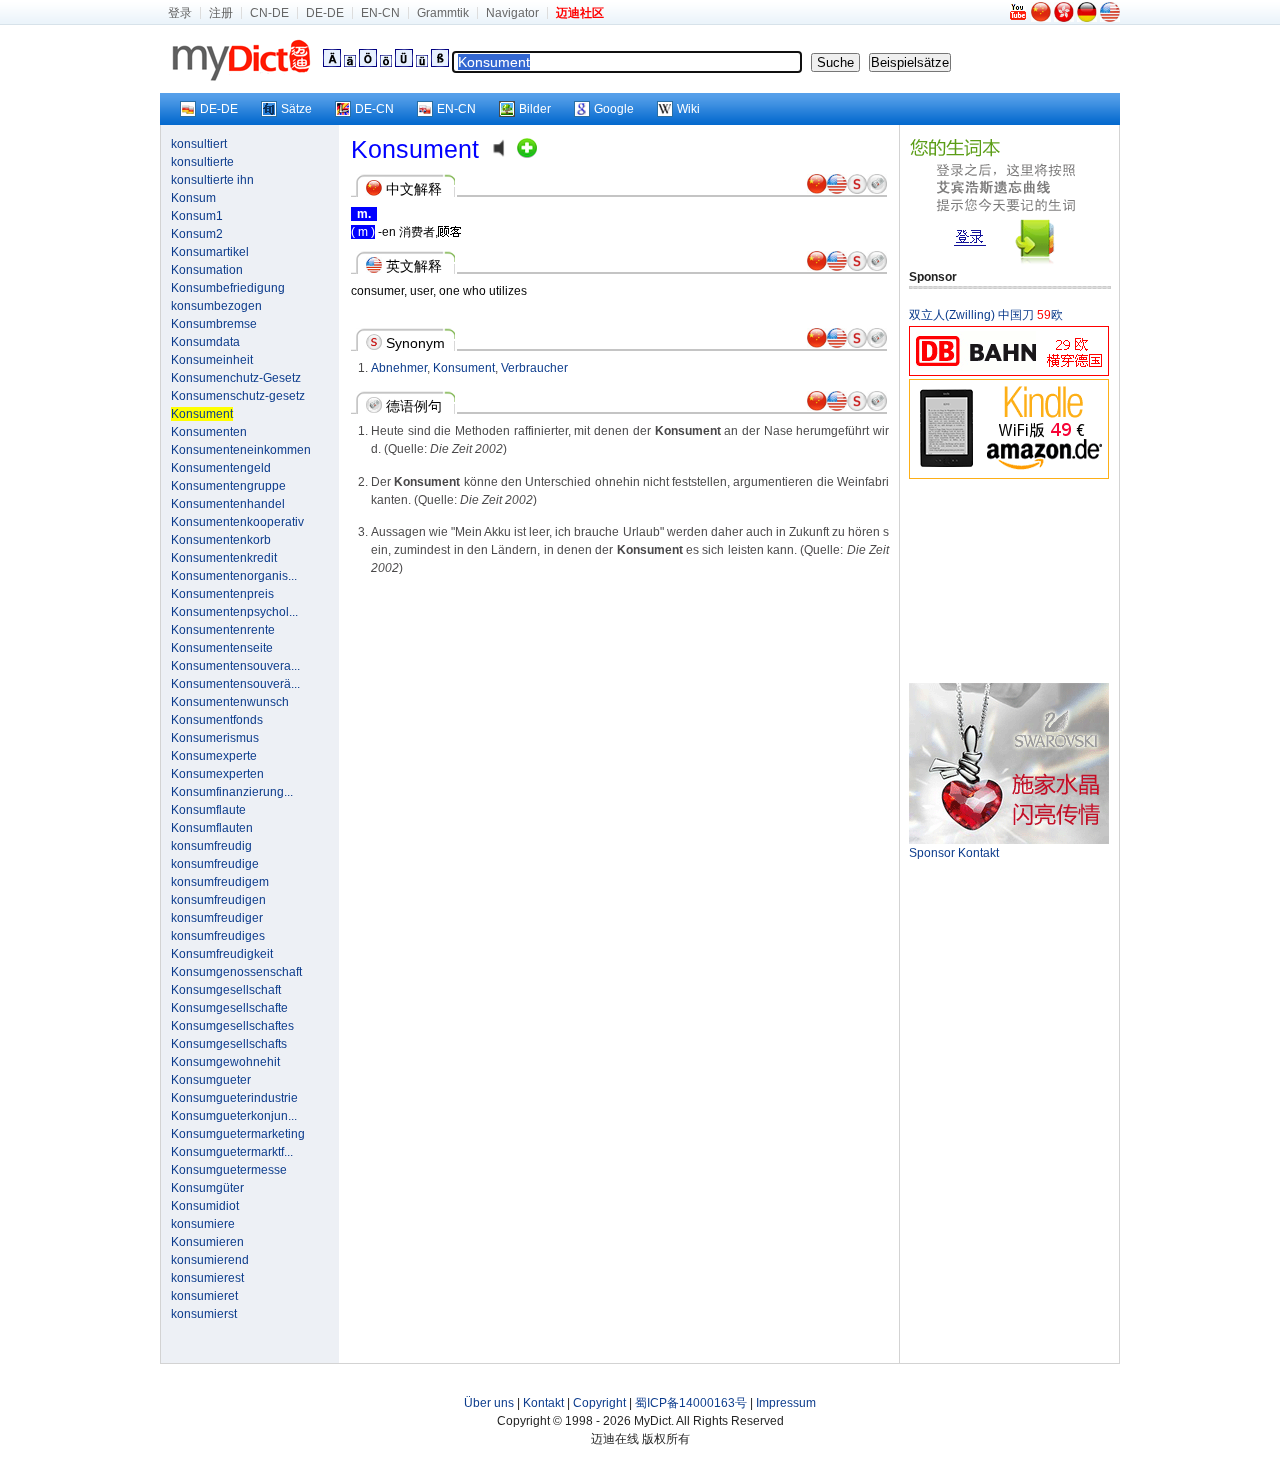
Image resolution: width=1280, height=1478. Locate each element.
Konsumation (207, 270)
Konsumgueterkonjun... (234, 1116)
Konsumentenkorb (221, 540)
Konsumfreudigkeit (222, 954)
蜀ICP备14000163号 (691, 1403)
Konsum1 (197, 216)
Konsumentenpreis (222, 594)
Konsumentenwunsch (230, 702)
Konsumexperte (214, 756)
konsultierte (202, 162)
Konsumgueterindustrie (234, 1098)
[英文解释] (837, 190)
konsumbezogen (216, 306)
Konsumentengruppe (228, 486)
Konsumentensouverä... (235, 684)
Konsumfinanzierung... (232, 792)
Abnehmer (399, 368)
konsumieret (204, 1296)
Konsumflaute (208, 810)
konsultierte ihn (212, 180)
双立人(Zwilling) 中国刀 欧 (986, 315)
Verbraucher (534, 368)
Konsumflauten (212, 828)
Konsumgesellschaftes (232, 1026)
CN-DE (269, 13)
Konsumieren (207, 1242)
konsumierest (207, 1278)
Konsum (193, 198)
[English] (1110, 18)
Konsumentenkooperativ (237, 522)
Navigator (512, 13)
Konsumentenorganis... (234, 576)
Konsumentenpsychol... (234, 612)
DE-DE (325, 13)
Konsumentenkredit (224, 558)
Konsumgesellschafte (229, 1008)
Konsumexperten (217, 774)
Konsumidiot (205, 1206)
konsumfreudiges (218, 936)
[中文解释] (817, 190)
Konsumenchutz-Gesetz (236, 378)
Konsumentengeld (221, 468)
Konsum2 (197, 234)
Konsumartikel (210, 252)
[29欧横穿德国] (1009, 372)
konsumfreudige (215, 864)
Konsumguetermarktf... (232, 1152)
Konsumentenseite (222, 648)
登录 (180, 13)
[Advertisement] (1009, 580)
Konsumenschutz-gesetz (238, 396)
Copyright (599, 1403)
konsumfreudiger (217, 918)
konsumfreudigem (220, 882)
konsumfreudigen (218, 900)
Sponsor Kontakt (954, 853)
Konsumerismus (215, 738)
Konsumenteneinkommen (241, 450)
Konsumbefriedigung (228, 288)
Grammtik (443, 13)
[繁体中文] (1064, 18)
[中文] (1041, 18)
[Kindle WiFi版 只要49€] (1009, 475)
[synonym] (857, 190)
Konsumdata (205, 342)
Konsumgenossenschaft (236, 972)
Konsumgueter (211, 1080)
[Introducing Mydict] (1019, 18)
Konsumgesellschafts (229, 1044)
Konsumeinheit (212, 360)
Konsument (464, 368)
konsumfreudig (211, 846)
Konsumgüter (207, 1188)
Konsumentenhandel (228, 504)
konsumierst (204, 1314)
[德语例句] (877, 190)
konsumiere (203, 1224)
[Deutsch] (1087, 18)
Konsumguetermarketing (238, 1134)
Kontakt (543, 1403)
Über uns (489, 1403)
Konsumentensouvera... (235, 666)
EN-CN (380, 13)
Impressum (786, 1403)
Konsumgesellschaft (226, 990)
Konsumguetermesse (229, 1170)
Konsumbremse (214, 324)
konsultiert (199, 144)
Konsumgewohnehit (225, 1062)
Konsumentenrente (223, 630)
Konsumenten (209, 432)
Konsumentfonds (217, 720)
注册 (221, 13)
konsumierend (210, 1260)
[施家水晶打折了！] (1009, 840)
